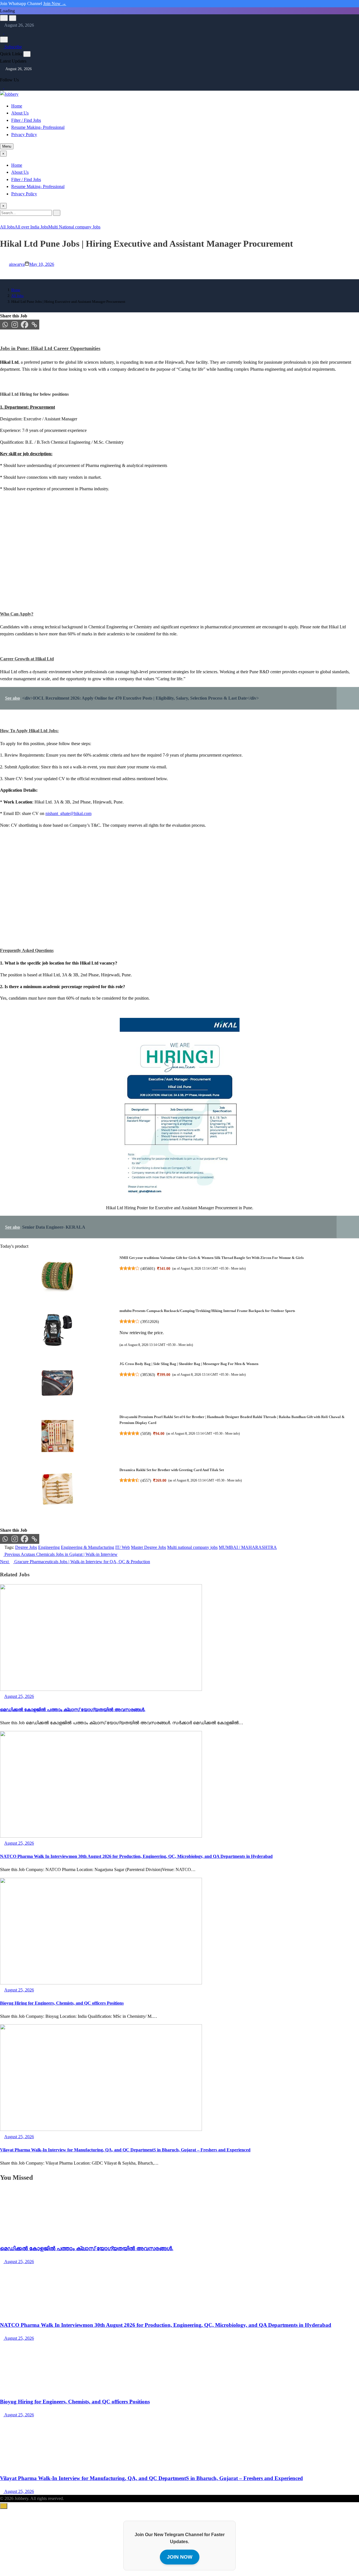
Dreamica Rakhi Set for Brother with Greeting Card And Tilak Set (172, 1470)
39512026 (150, 1322)
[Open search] (4, 18)
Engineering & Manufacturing (88, 1547)
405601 (148, 1268)
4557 (146, 1480)
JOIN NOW (180, 2557)
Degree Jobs (26, 1547)
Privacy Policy (24, 135)
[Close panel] (27, 54)
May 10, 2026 (42, 264)
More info (238, 1268)
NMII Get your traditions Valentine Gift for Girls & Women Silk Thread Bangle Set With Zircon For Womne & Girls (212, 1258)
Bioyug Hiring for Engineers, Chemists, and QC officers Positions (62, 2003)
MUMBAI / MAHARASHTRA (248, 1547)
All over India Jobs (31, 227)
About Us (20, 113)
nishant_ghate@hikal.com (68, 813)
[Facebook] (25, 325)
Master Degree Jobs (149, 1547)
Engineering (49, 1547)
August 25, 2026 (19, 2262)
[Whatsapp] (5, 325)
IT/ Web (123, 1547)
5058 (146, 1434)
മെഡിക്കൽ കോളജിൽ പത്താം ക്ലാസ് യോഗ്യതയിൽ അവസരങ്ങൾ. (73, 1710)
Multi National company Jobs (74, 227)
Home (17, 106)
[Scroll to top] (4, 2506)
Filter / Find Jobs (26, 120)
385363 (148, 1375)
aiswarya (17, 264)
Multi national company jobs (192, 1547)
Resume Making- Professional (38, 127)
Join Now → (55, 4)
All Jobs (7, 227)
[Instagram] (6, 32)
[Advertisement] (168, 558)
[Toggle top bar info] (13, 18)
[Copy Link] (34, 325)
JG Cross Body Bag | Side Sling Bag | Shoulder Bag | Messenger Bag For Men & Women (189, 1364)
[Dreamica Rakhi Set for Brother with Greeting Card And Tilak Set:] (57, 1490)
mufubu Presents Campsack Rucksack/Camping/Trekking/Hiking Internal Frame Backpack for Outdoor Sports (207, 1311)
